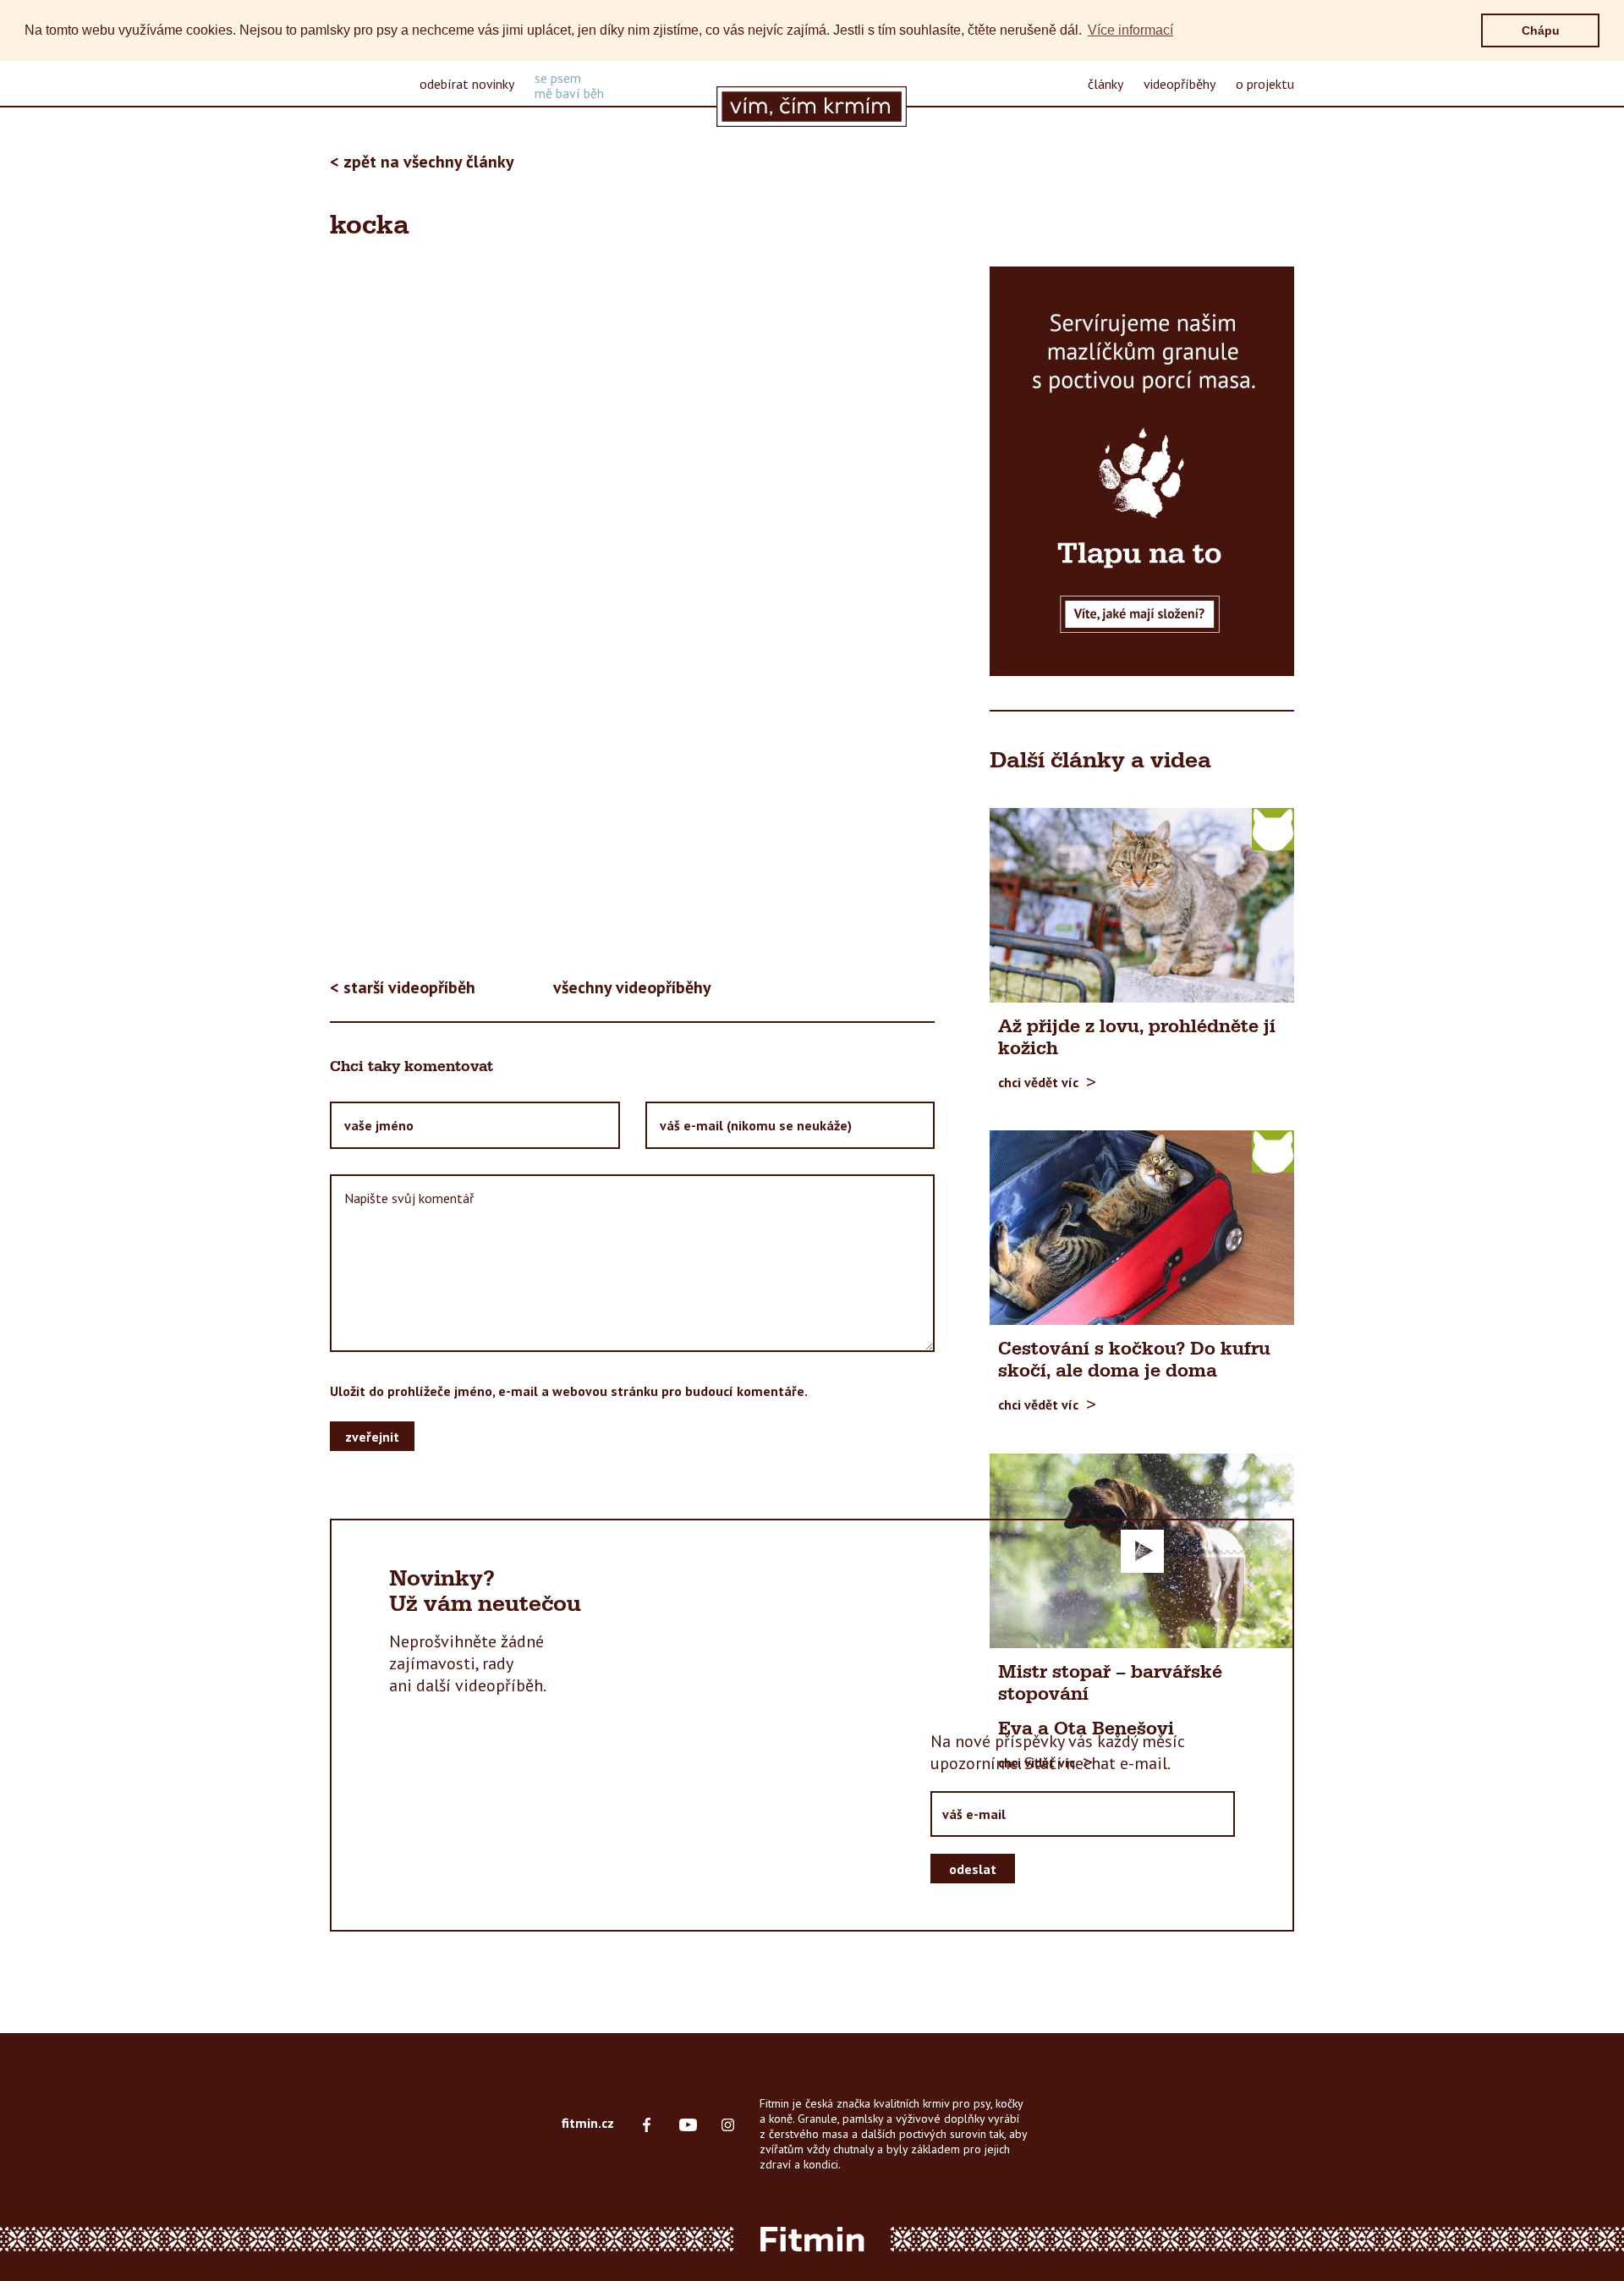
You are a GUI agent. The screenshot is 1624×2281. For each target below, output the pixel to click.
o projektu (1265, 84)
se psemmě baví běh (569, 85)
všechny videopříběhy (632, 987)
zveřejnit (372, 1437)
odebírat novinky (467, 84)
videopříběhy (1180, 84)
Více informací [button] (1130, 30)
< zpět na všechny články (422, 162)
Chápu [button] (1541, 30)
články (1106, 84)
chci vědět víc (1038, 1081)
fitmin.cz (588, 2123)
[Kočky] (1273, 828)
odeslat (973, 1869)
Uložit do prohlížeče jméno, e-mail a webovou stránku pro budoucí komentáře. (569, 1391)
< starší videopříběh (403, 987)
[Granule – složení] (1142, 471)
